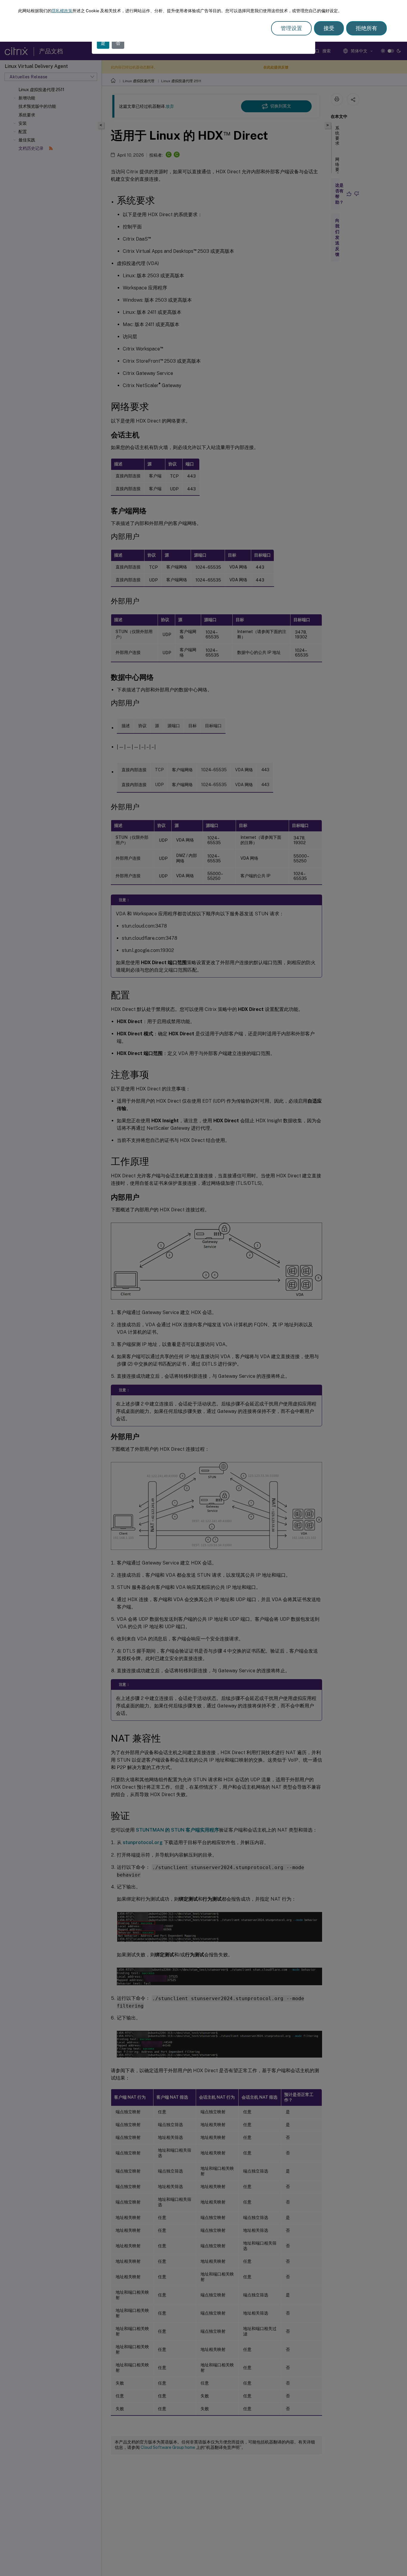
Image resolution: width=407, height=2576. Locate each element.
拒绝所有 (366, 28)
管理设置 (291, 28)
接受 (329, 28)
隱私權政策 (62, 11)
